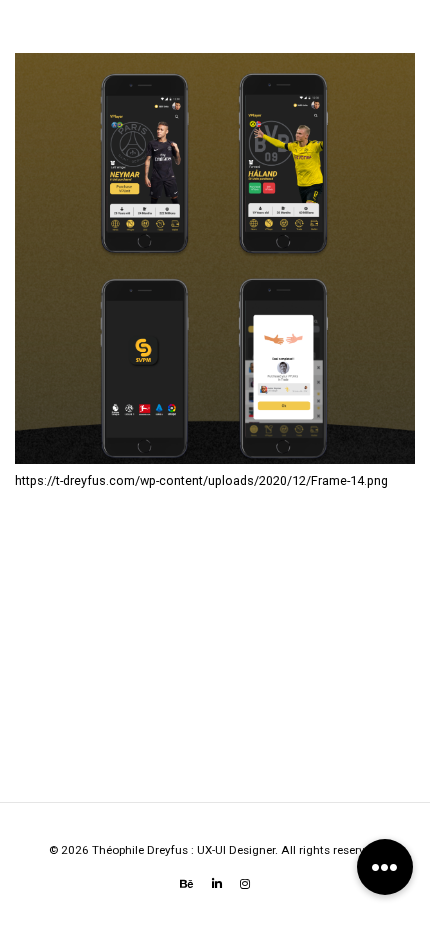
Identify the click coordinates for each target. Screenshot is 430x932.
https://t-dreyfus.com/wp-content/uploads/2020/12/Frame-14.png (201, 480)
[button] (385, 867)
